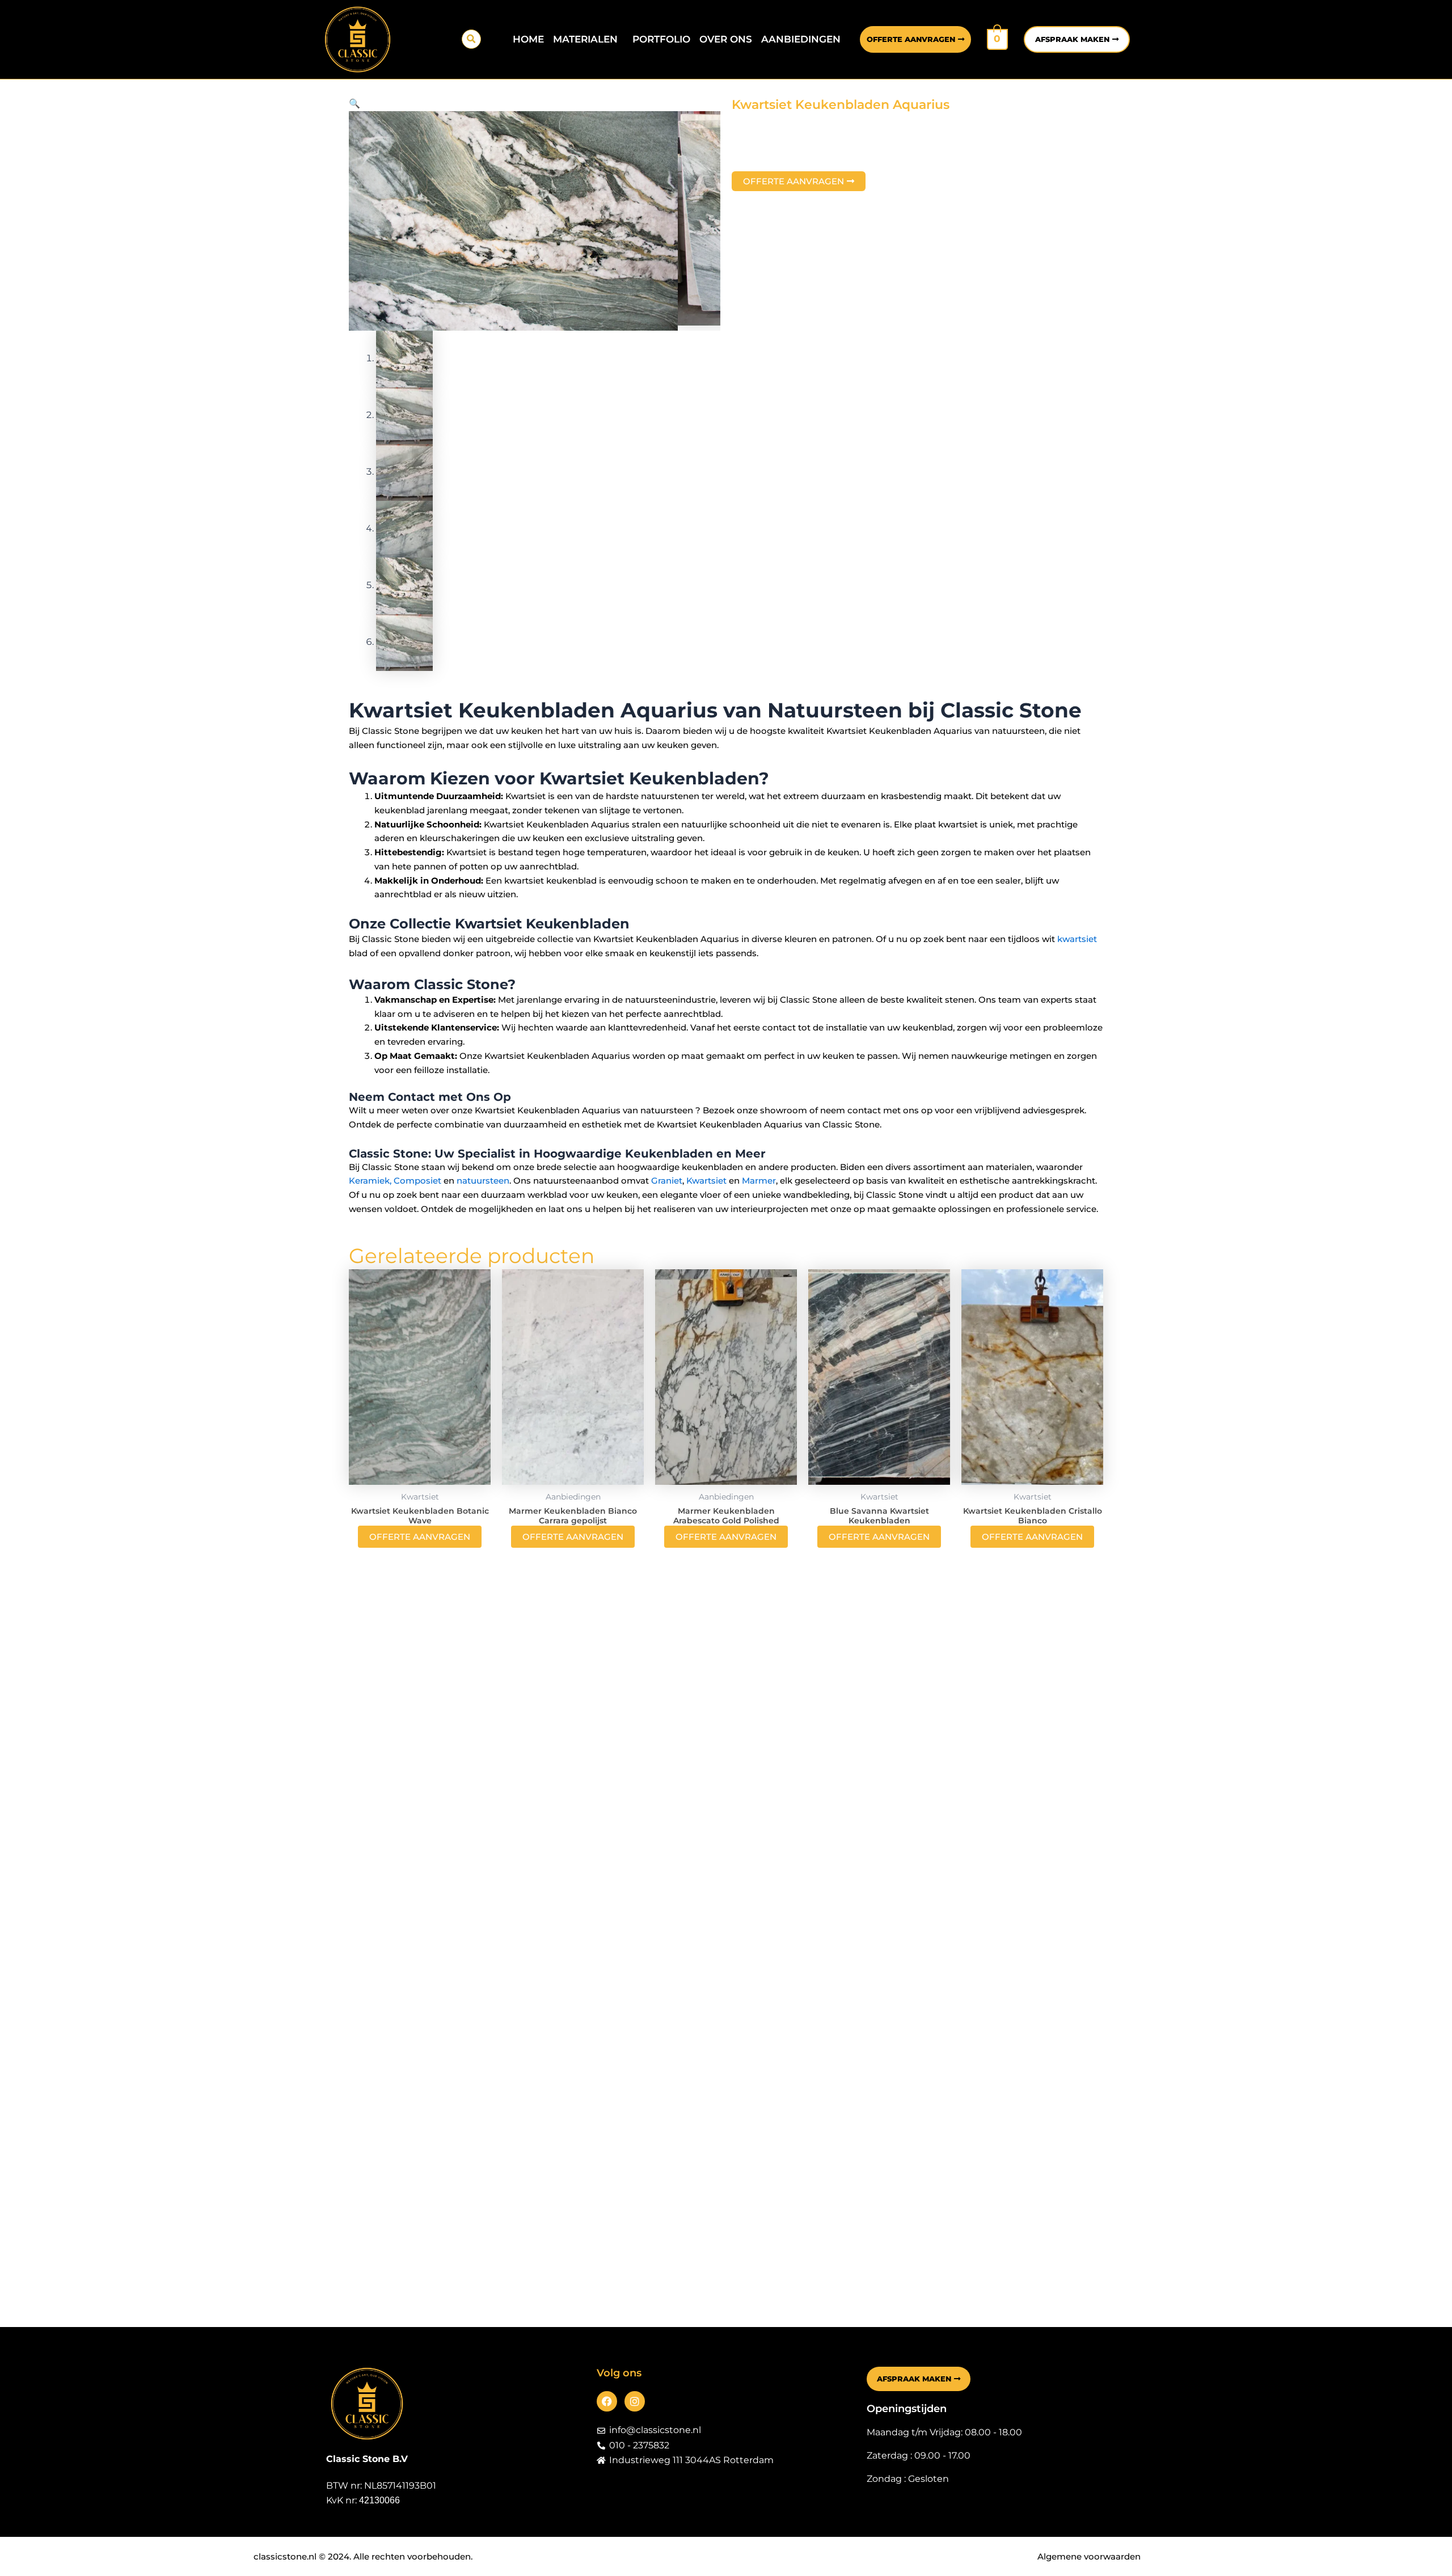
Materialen (585, 39)
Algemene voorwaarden (1089, 2556)
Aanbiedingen (801, 39)
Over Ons (726, 39)
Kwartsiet (706, 1181)
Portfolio (661, 39)
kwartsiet (1076, 939)
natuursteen (483, 1181)
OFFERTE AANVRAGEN (420, 1537)
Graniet (667, 1181)
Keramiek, (370, 1181)
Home (528, 39)
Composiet (417, 1181)
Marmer (759, 1181)
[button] (471, 39)
